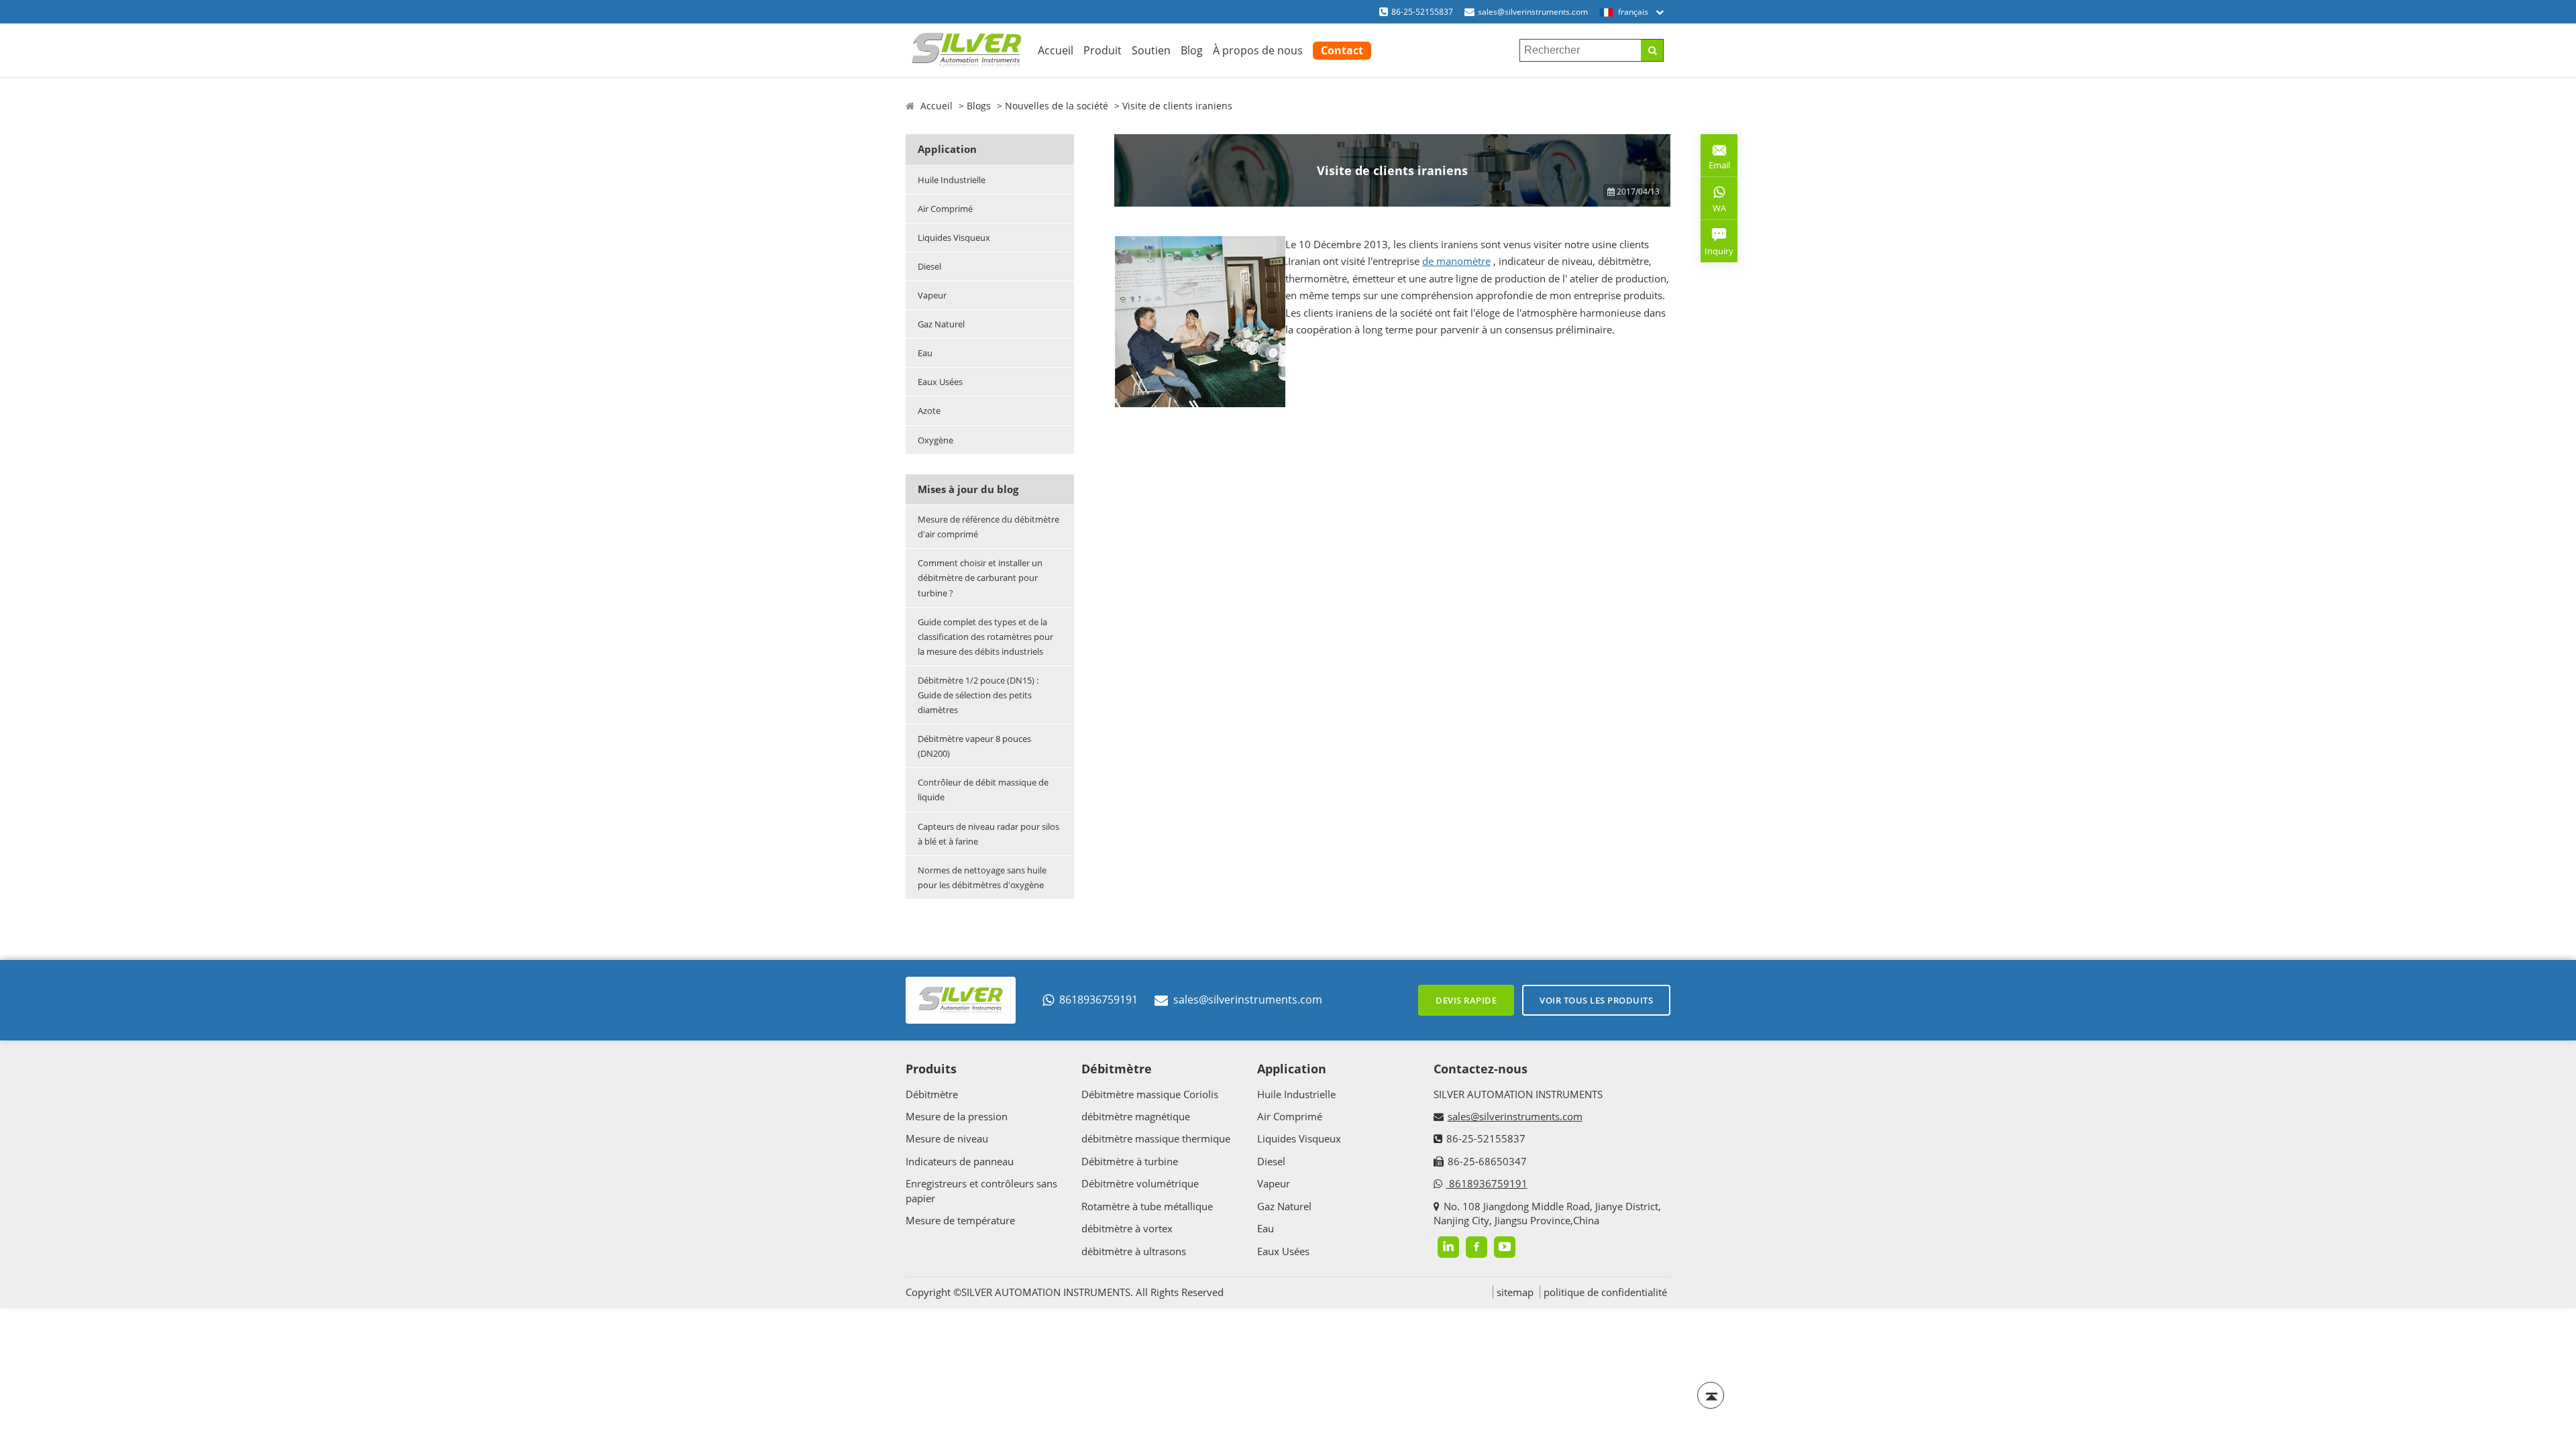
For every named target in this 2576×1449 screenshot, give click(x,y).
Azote (929, 411)
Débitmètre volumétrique (1140, 1183)
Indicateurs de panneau (960, 1161)
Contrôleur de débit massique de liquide (983, 790)
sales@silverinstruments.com (1533, 12)
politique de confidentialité (1605, 1292)
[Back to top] (1711, 1395)
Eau (925, 353)
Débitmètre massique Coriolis (1150, 1094)
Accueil (1056, 50)
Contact (1342, 50)
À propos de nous (1258, 50)
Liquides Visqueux (954, 237)
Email (1715, 160)
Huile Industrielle (952, 180)
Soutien (1151, 50)
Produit (1103, 50)
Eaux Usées (940, 382)
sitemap (1515, 1292)
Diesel (929, 266)
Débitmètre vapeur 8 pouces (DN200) (974, 746)
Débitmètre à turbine (1130, 1161)
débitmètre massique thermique (1156, 1138)
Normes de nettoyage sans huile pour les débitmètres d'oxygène (982, 877)
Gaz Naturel (941, 324)
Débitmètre (932, 1094)
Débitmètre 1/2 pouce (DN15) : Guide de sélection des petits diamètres (978, 695)
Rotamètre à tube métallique (1147, 1206)
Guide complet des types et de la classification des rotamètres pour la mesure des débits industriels (985, 637)
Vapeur (932, 295)
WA (1713, 211)
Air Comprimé (945, 209)
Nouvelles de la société (1057, 106)
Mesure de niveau (947, 1138)
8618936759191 (1098, 1000)
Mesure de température (960, 1220)
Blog (1192, 50)
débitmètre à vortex (1127, 1228)
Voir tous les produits (1596, 1000)
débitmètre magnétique (1136, 1116)
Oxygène (935, 440)
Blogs (979, 106)
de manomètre (1456, 261)
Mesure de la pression (957, 1116)
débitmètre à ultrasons (1134, 1251)
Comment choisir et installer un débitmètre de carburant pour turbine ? (980, 578)
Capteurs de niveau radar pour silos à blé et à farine (988, 834)
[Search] (1652, 50)
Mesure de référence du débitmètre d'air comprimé (988, 527)
